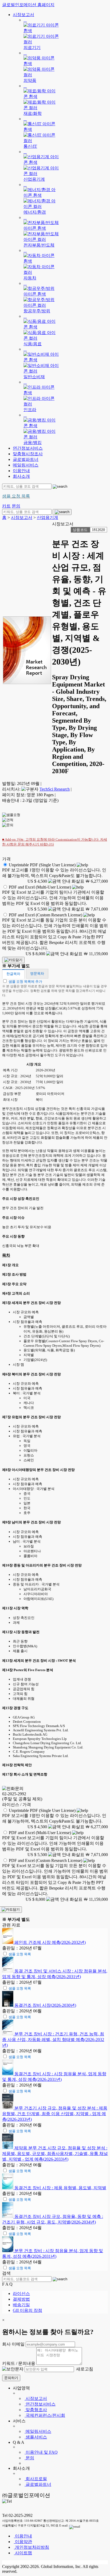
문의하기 (11, 2378)
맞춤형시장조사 (28, 454)
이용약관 (23, 2542)
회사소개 (21, 476)
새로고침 (84, 2369)
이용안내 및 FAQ (41, 2452)
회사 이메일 (13, 2344)
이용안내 (21, 471)
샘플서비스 (36, 2437)
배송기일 (21, 2305)
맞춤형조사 (36, 2410)
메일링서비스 (26, 465)
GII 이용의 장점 (27, 2310)
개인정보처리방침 (32, 2547)
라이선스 (21, 2294)
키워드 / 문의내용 (19, 2363)
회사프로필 (36, 2479)
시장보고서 (23, 15)
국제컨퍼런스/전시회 (45, 2415)
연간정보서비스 (28, 448)
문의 (29, 2458)
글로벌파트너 (26, 459)
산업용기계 (48, 517)
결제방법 (21, 2299)
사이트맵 (23, 2553)
